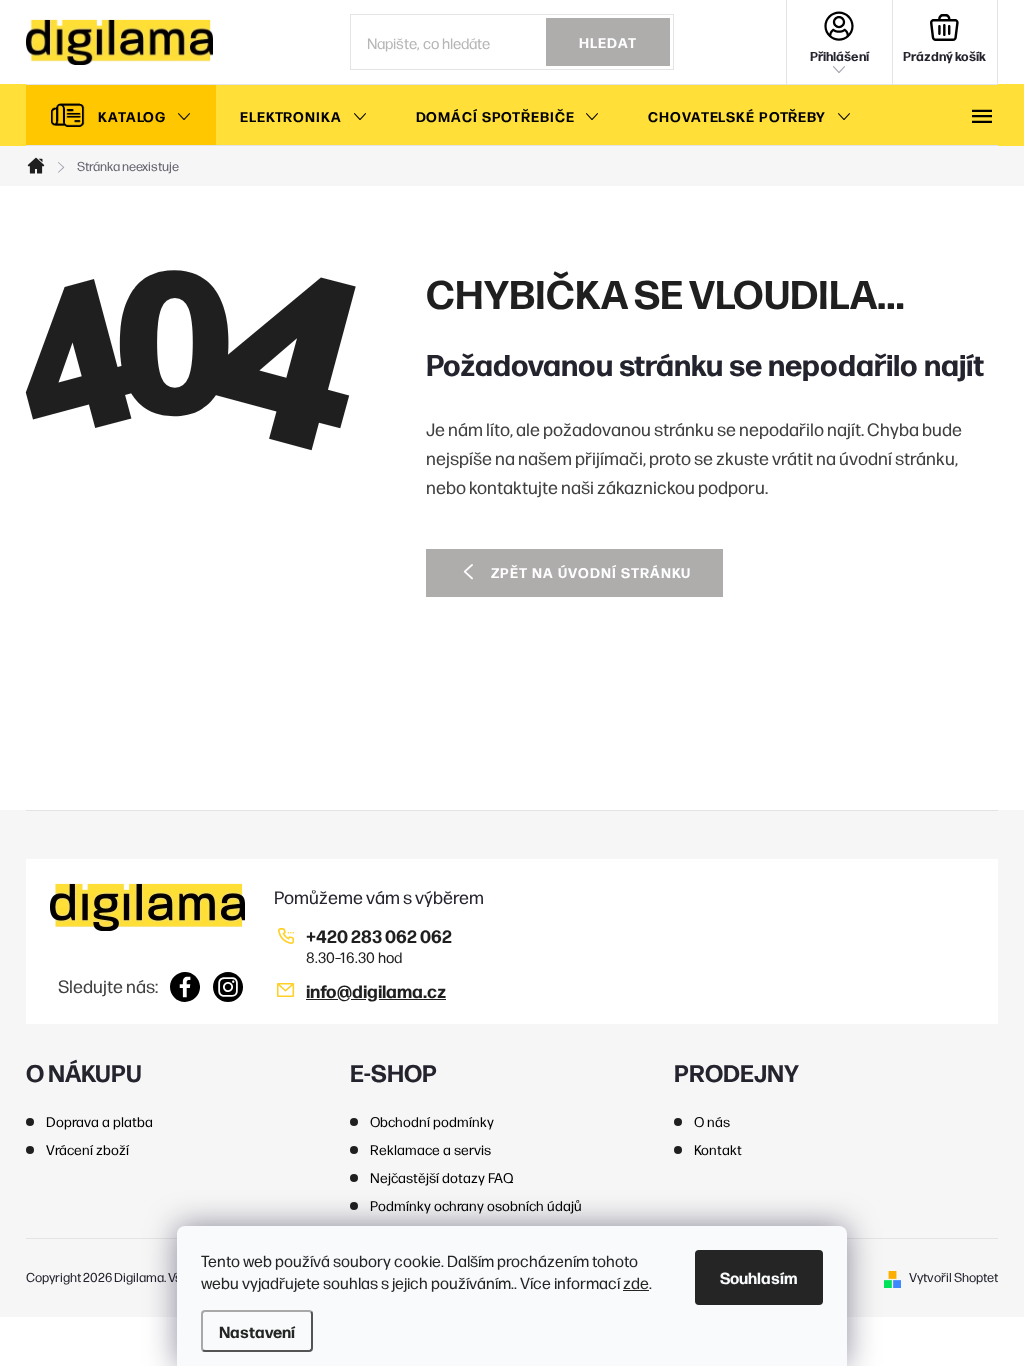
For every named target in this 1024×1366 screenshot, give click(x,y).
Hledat (608, 42)
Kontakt (718, 1149)
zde (636, 1282)
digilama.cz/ (228, 987)
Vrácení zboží (87, 1149)
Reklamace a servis (430, 1149)
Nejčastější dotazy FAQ (442, 1177)
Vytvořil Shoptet (953, 1276)
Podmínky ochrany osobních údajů (476, 1205)
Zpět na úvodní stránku (591, 572)
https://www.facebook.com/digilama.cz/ (185, 987)
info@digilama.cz (376, 990)
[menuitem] (121, 116)
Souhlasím (759, 1277)
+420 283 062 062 (379, 935)
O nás (712, 1121)
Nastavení (257, 1331)
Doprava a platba (99, 1121)
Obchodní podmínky (432, 1121)
